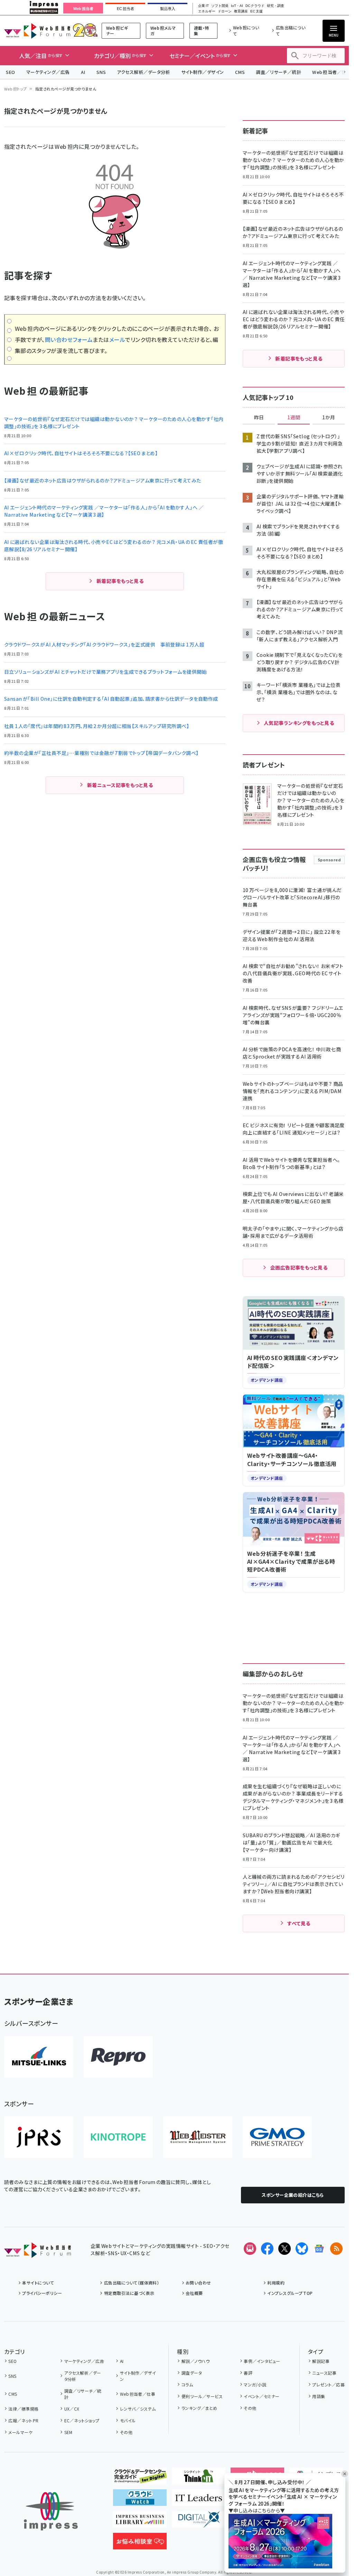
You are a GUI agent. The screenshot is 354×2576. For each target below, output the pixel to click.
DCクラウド (255, 6)
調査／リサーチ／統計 (278, 72)
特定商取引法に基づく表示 (129, 2293)
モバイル (128, 2420)
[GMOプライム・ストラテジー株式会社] (277, 2137)
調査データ (192, 2373)
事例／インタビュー (262, 2361)
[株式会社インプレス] (51, 2511)
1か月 (329, 418)
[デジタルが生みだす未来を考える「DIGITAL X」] (199, 2522)
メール (117, 339)
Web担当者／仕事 (138, 2394)
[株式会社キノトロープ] (118, 2137)
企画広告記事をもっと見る (299, 1267)
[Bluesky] (302, 2249)
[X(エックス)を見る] (285, 2249)
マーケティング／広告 (48, 72)
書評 (248, 2373)
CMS (240, 72)
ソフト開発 (220, 6)
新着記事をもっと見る (120, 581)
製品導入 (168, 9)
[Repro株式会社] (118, 2057)
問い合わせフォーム (69, 339)
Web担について (246, 31)
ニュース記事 (324, 2373)
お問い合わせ (198, 2283)
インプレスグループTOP (290, 2293)
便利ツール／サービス (202, 2396)
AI (83, 72)
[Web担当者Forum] (38, 2252)
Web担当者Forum (37, 31)
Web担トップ (16, 89)
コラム (187, 2385)
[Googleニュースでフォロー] (319, 2249)
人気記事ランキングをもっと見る (299, 723)
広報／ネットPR (23, 2420)
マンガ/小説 (255, 2385)
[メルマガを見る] (250, 2249)
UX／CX (72, 2409)
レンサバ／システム (138, 2409)
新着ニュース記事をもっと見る (120, 785)
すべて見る (299, 1923)
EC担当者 (125, 9)
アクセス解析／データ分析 (143, 72)
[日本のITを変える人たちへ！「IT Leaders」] (199, 2500)
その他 (126, 2432)
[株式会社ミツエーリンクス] (39, 2057)
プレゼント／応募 (328, 2385)
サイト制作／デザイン (203, 72)
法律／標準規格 (23, 2409)
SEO (11, 72)
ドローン (225, 11)
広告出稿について (291, 31)
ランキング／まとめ (199, 2408)
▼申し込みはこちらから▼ (257, 2510)
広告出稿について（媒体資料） (132, 2283)
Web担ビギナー (117, 31)
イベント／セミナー (262, 2396)
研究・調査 (276, 6)
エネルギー (207, 11)
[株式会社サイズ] (198, 2137)
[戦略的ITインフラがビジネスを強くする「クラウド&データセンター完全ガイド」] (140, 2479)
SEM (68, 2432)
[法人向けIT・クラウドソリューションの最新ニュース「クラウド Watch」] (140, 2500)
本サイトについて (38, 2283)
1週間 (294, 418)
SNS (101, 72)
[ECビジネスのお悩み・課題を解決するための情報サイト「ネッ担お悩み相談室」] (140, 2544)
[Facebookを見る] (267, 2249)
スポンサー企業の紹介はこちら (293, 2195)
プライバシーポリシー (42, 2293)
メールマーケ (20, 2432)
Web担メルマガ (163, 31)
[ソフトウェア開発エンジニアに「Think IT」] (199, 2479)
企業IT (203, 6)
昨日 (259, 418)
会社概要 (194, 2293)
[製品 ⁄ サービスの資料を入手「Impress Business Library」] (140, 2522)
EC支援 (256, 11)
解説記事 (321, 2361)
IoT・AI (237, 6)
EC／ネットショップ (82, 2420)
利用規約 (276, 2283)
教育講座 (241, 11)
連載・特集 (202, 31)
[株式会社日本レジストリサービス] (39, 2137)
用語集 (319, 2396)
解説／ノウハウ (196, 2361)
